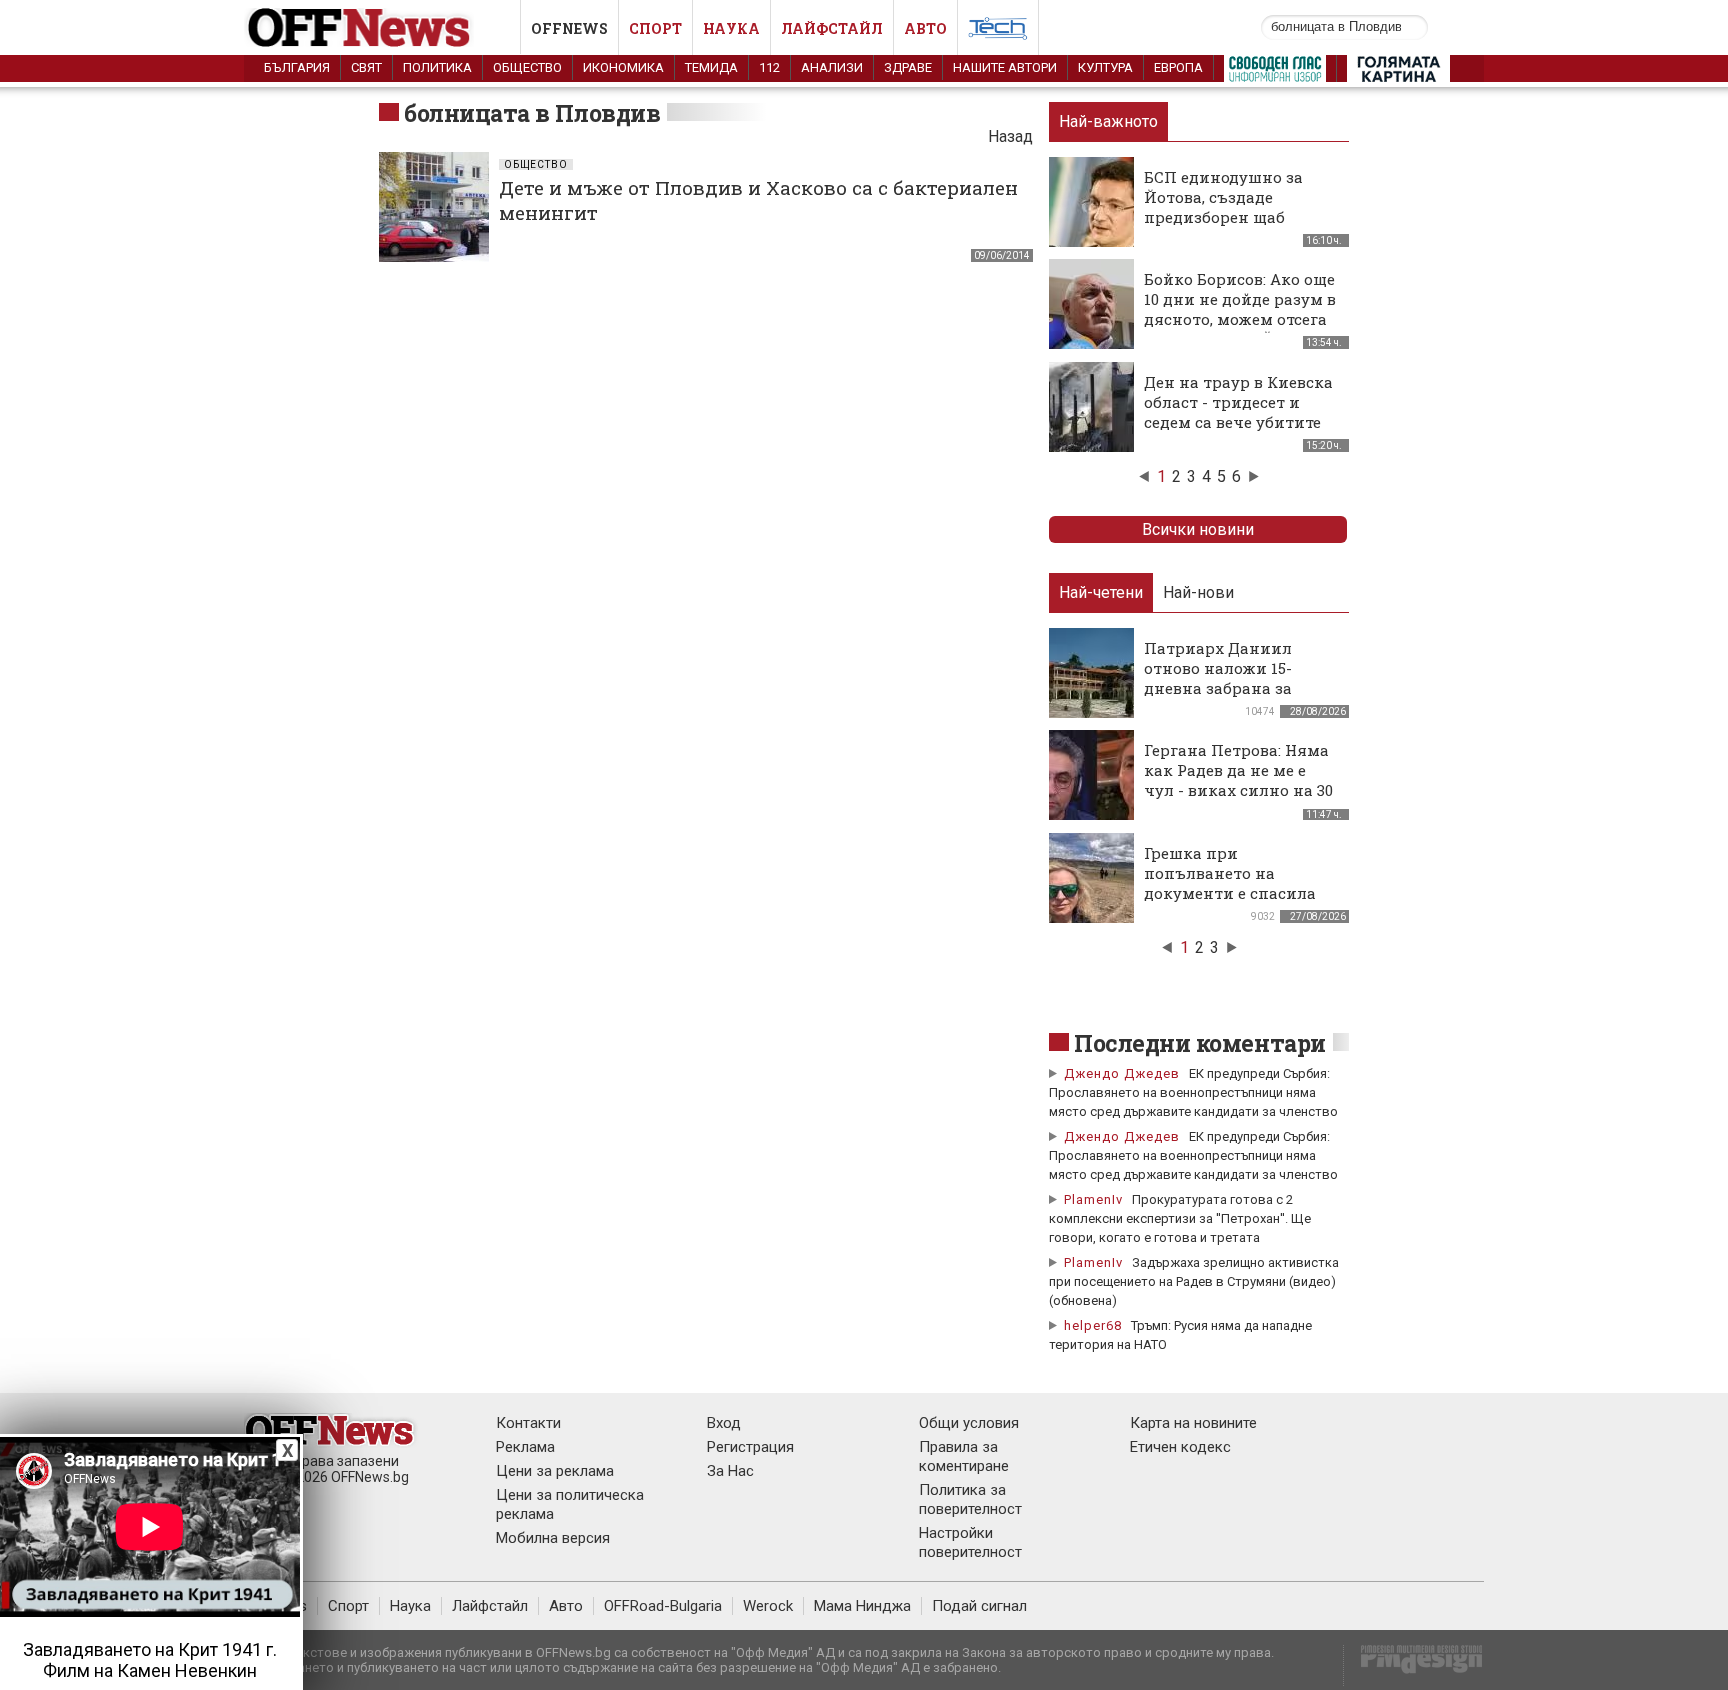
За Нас (730, 1471)
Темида (711, 67)
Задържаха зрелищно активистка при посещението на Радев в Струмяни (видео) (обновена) (1194, 1281)
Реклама (525, 1447)
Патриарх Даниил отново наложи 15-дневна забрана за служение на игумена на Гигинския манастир (1241, 688)
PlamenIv (1093, 1199)
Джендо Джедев (1122, 1073)
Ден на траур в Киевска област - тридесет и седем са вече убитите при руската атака (1238, 412)
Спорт (655, 28)
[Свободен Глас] (1275, 73)
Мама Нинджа (862, 1606)
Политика (437, 67)
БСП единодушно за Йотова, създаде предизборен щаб (1223, 197)
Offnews (569, 28)
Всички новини (1198, 529)
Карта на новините (1193, 1423)
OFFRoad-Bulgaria (663, 1606)
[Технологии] (998, 32)
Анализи (832, 67)
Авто (925, 28)
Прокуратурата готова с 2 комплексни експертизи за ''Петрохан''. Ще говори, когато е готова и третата (1180, 1218)
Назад (1010, 136)
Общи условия (969, 1423)
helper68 (1093, 1325)
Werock (768, 1606)
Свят (366, 67)
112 (769, 67)
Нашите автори (1005, 67)
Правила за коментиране (964, 1456)
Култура (1105, 67)
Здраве (908, 67)
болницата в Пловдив (532, 113)
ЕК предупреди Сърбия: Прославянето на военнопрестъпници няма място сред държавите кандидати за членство (1193, 1092)
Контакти (528, 1423)
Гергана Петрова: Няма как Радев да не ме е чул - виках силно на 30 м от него (1238, 780)
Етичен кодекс (1180, 1447)
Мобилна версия (553, 1538)
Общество (527, 67)
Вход (724, 1423)
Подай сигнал (979, 1606)
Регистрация (750, 1447)
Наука (731, 28)
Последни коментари (1200, 1043)
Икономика (623, 67)
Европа (1178, 67)
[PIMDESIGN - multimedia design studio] (1413, 1665)
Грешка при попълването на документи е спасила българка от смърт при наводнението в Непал (1238, 893)
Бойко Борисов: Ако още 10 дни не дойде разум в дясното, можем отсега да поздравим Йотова (1240, 309)
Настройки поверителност (970, 1542)
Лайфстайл (832, 28)
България (297, 67)
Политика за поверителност (970, 1499)
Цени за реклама (555, 1471)
